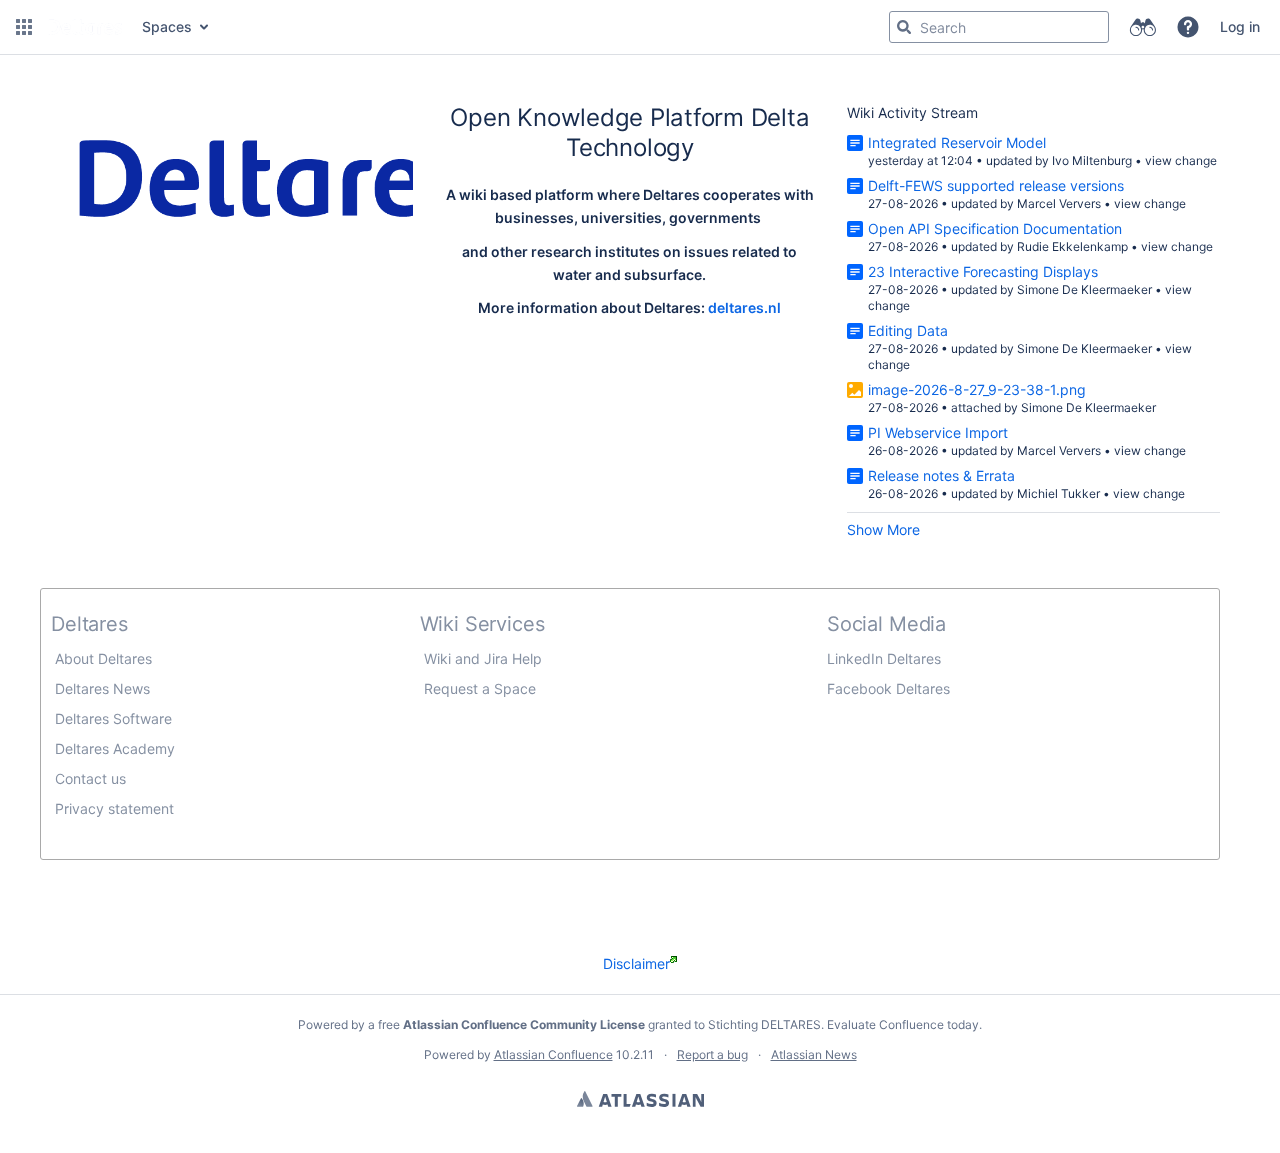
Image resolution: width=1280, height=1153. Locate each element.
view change (1181, 160)
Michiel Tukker (1058, 493)
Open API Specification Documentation (995, 228)
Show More (883, 529)
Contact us (88, 778)
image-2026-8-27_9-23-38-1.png (977, 389)
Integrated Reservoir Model (957, 142)
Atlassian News (814, 1054)
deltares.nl (744, 307)
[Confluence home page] (85, 27)
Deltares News (100, 688)
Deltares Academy (115, 748)
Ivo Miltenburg (1092, 160)
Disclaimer (636, 963)
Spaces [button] (167, 26)
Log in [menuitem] (1240, 26)
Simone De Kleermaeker (1084, 289)
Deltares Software (113, 718)
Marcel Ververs (1059, 203)
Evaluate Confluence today (903, 1024)
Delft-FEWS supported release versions (996, 185)
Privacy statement (112, 808)
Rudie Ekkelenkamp (1072, 246)
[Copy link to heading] (700, 150)
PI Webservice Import (938, 432)
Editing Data (908, 330)
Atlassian (640, 1099)
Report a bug (712, 1054)
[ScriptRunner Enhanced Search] (1142, 27)
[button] (24, 27)
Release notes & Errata (941, 475)
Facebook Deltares (888, 688)
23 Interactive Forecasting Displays (983, 271)
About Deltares (103, 658)
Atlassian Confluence (553, 1054)
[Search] (904, 27)
